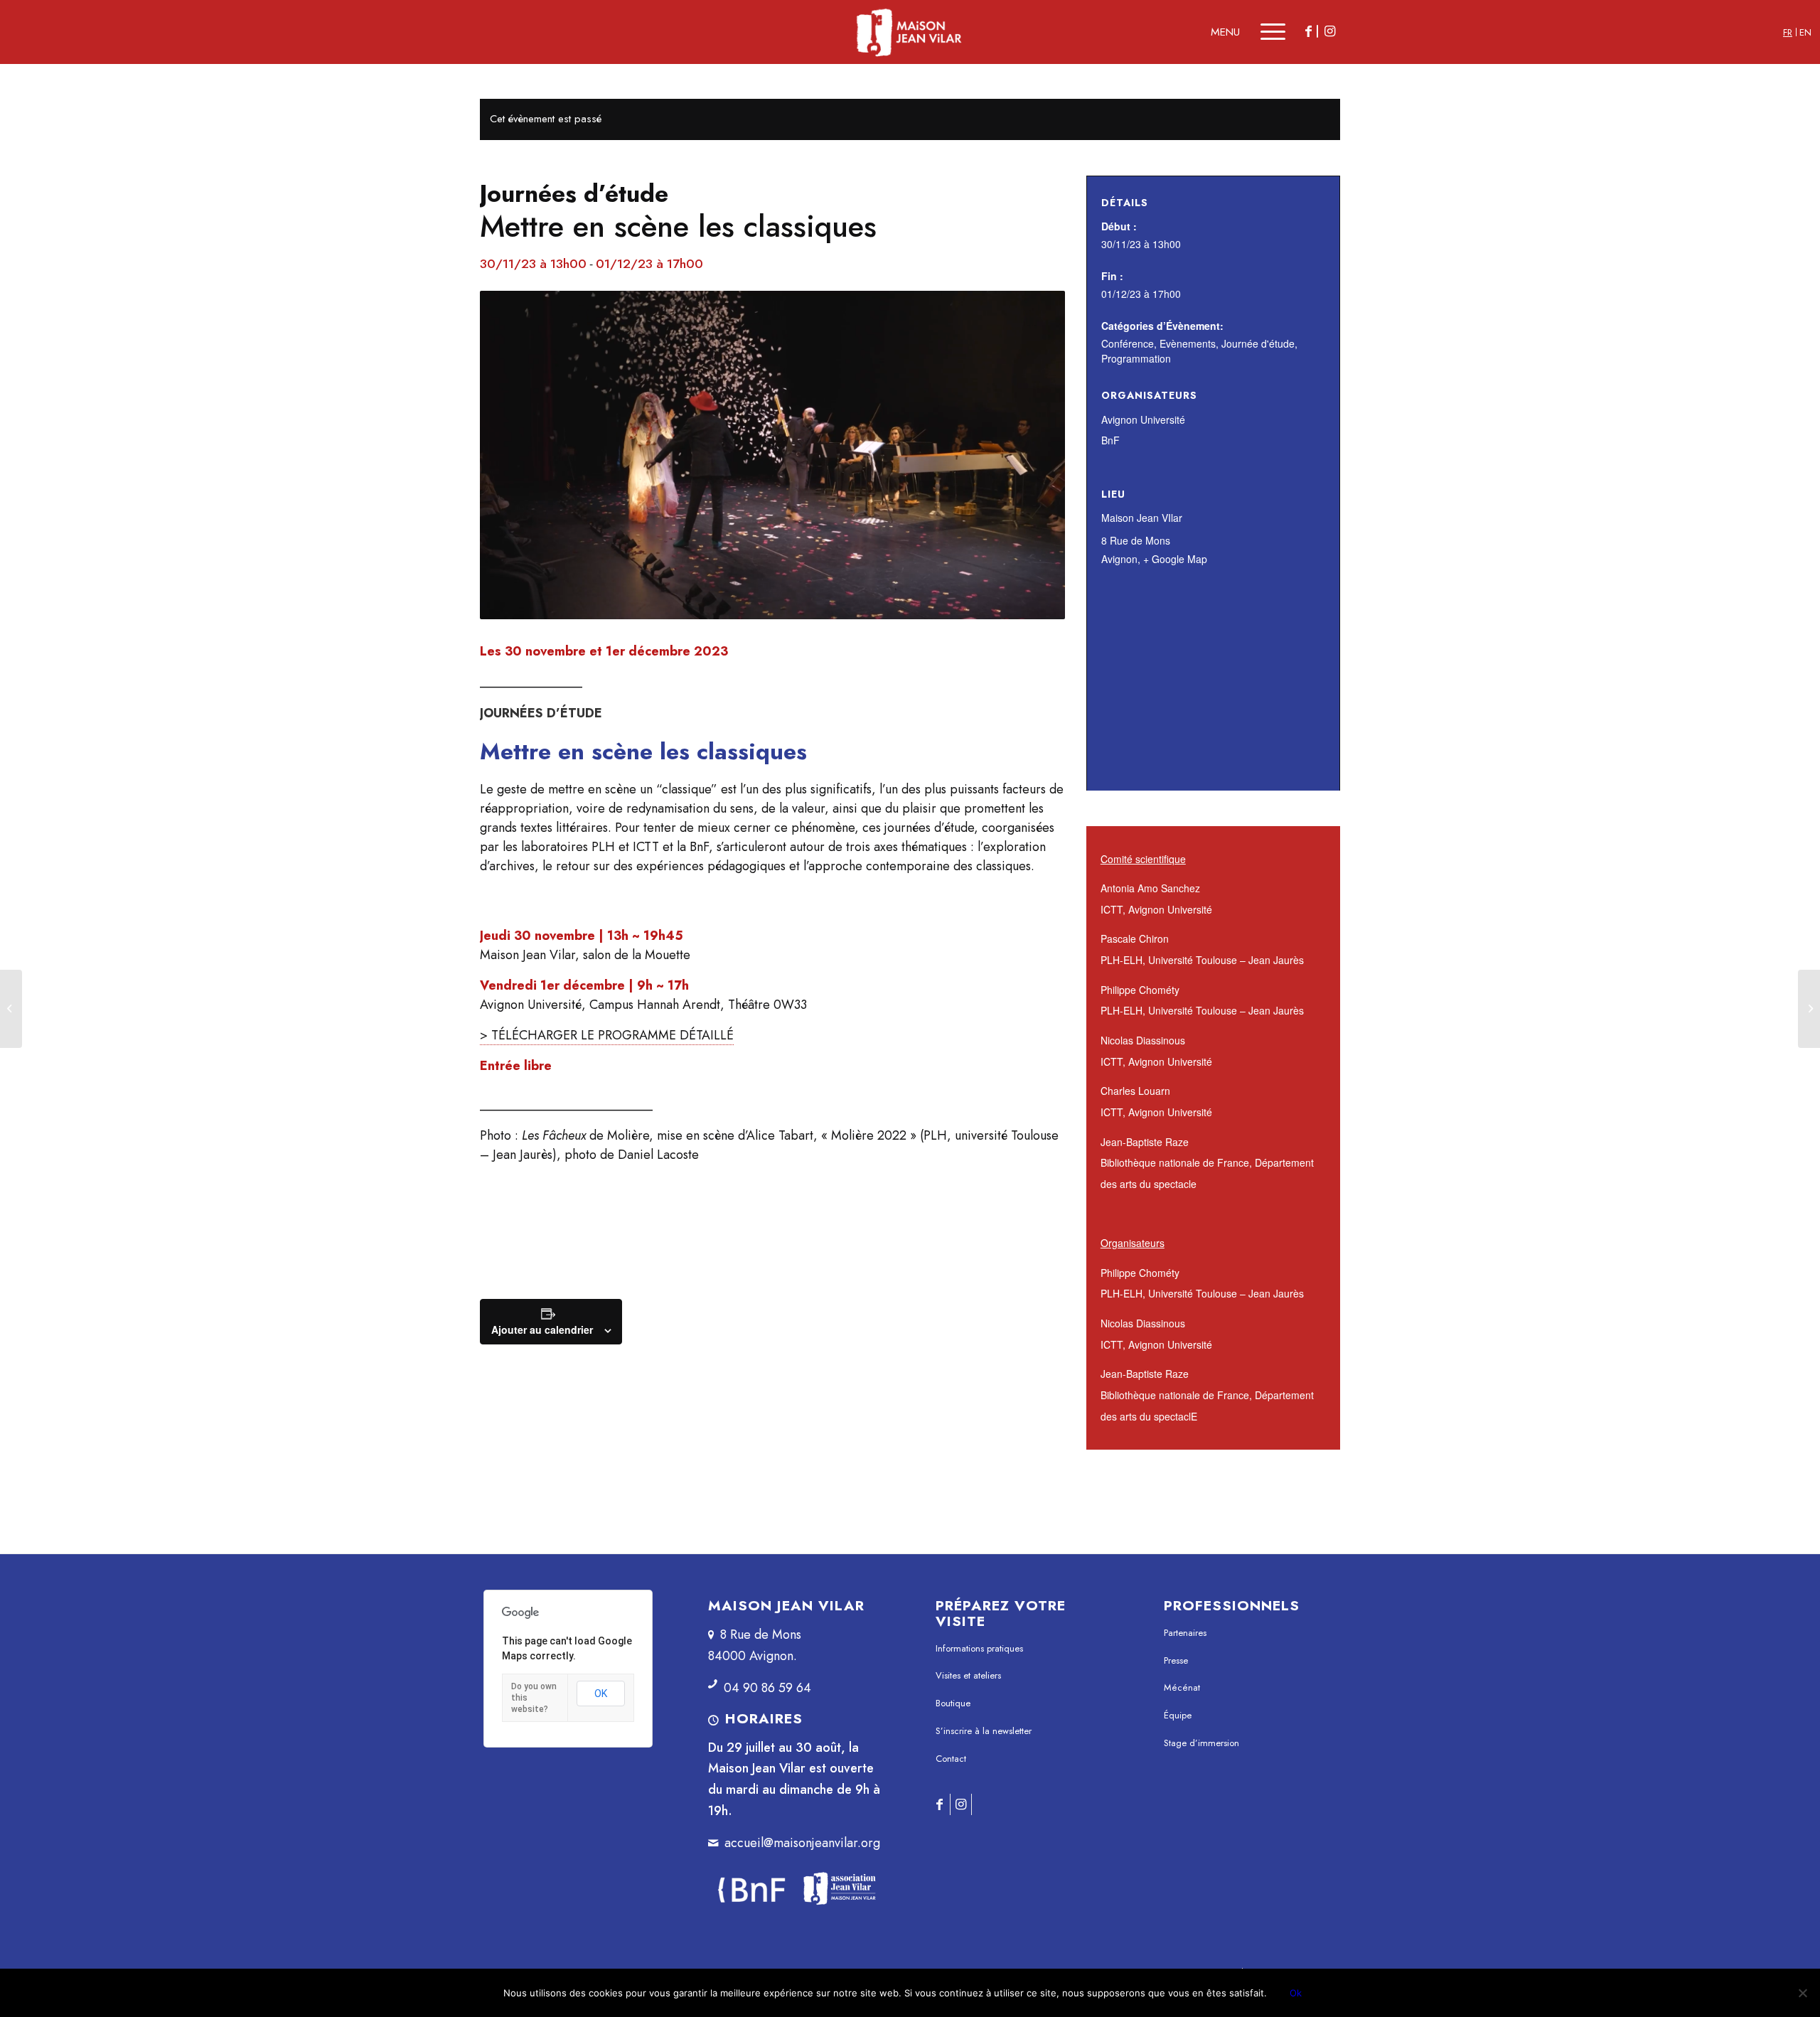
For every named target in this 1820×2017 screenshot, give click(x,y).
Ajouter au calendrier (542, 1329)
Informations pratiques (979, 1648)
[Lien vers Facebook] (1308, 31)
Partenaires (1185, 1633)
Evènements (1188, 343)
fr (1788, 32)
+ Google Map (1175, 559)
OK (601, 1694)
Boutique (953, 1703)
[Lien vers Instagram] (1329, 31)
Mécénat (1182, 1687)
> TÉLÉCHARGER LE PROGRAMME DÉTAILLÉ (607, 1035)
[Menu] (1263, 32)
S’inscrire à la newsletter (984, 1731)
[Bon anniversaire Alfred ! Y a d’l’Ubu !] (1809, 1009)
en (1805, 32)
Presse (1176, 1660)
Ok (1296, 1993)
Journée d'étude (1258, 343)
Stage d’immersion (1201, 1743)
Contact (951, 1759)
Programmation (1136, 358)
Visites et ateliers (968, 1675)
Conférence (1128, 343)
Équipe (1178, 1715)
